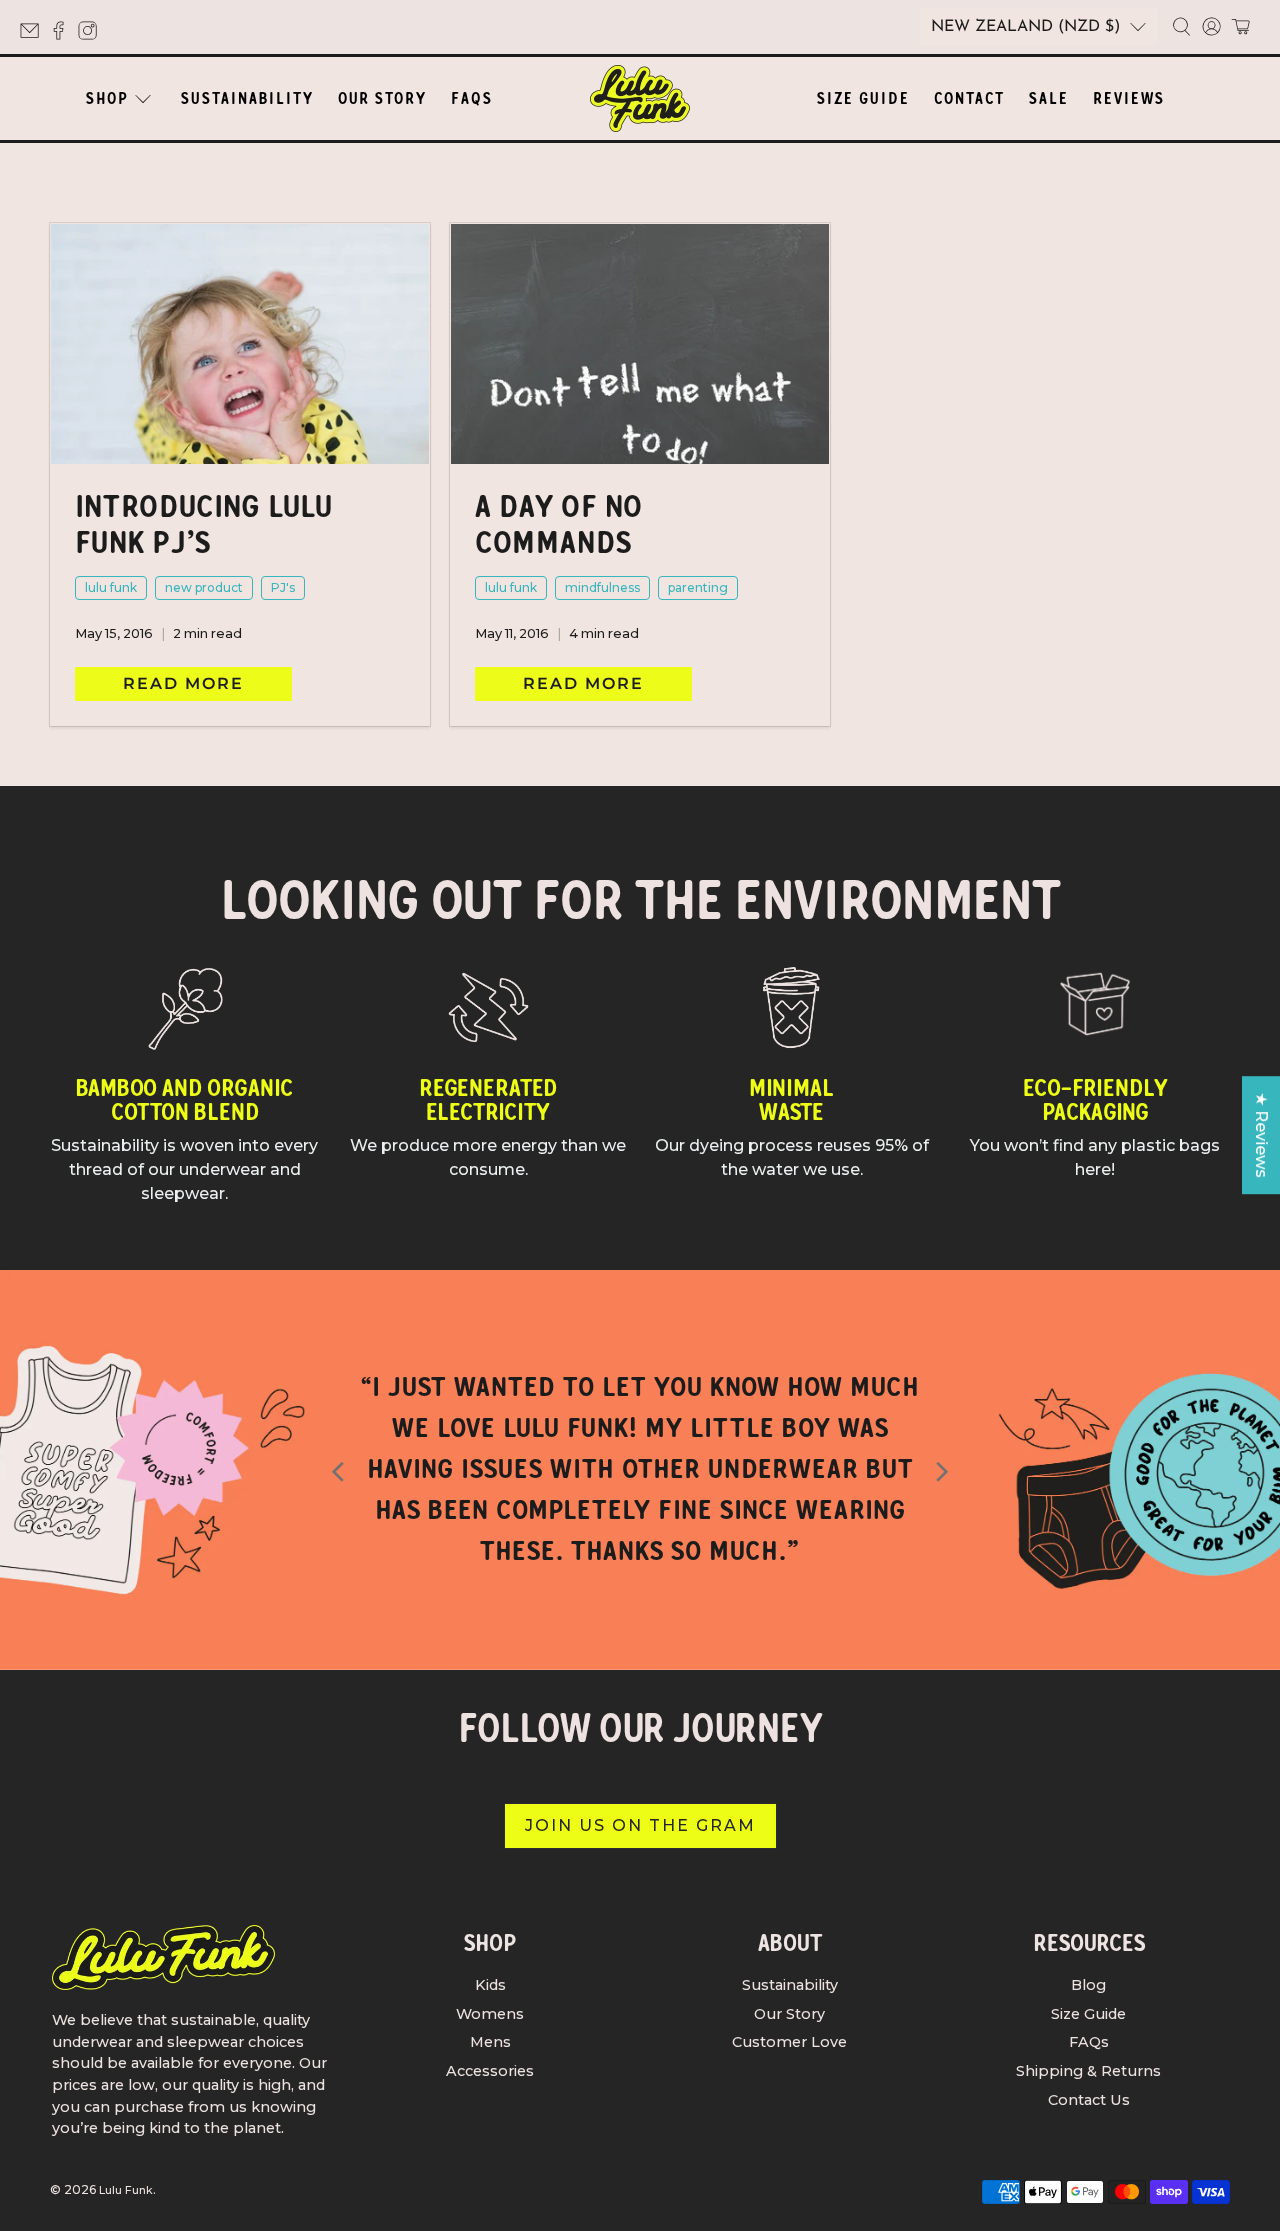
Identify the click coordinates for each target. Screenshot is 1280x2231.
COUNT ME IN (445, 1399)
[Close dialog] (1004, 800)
